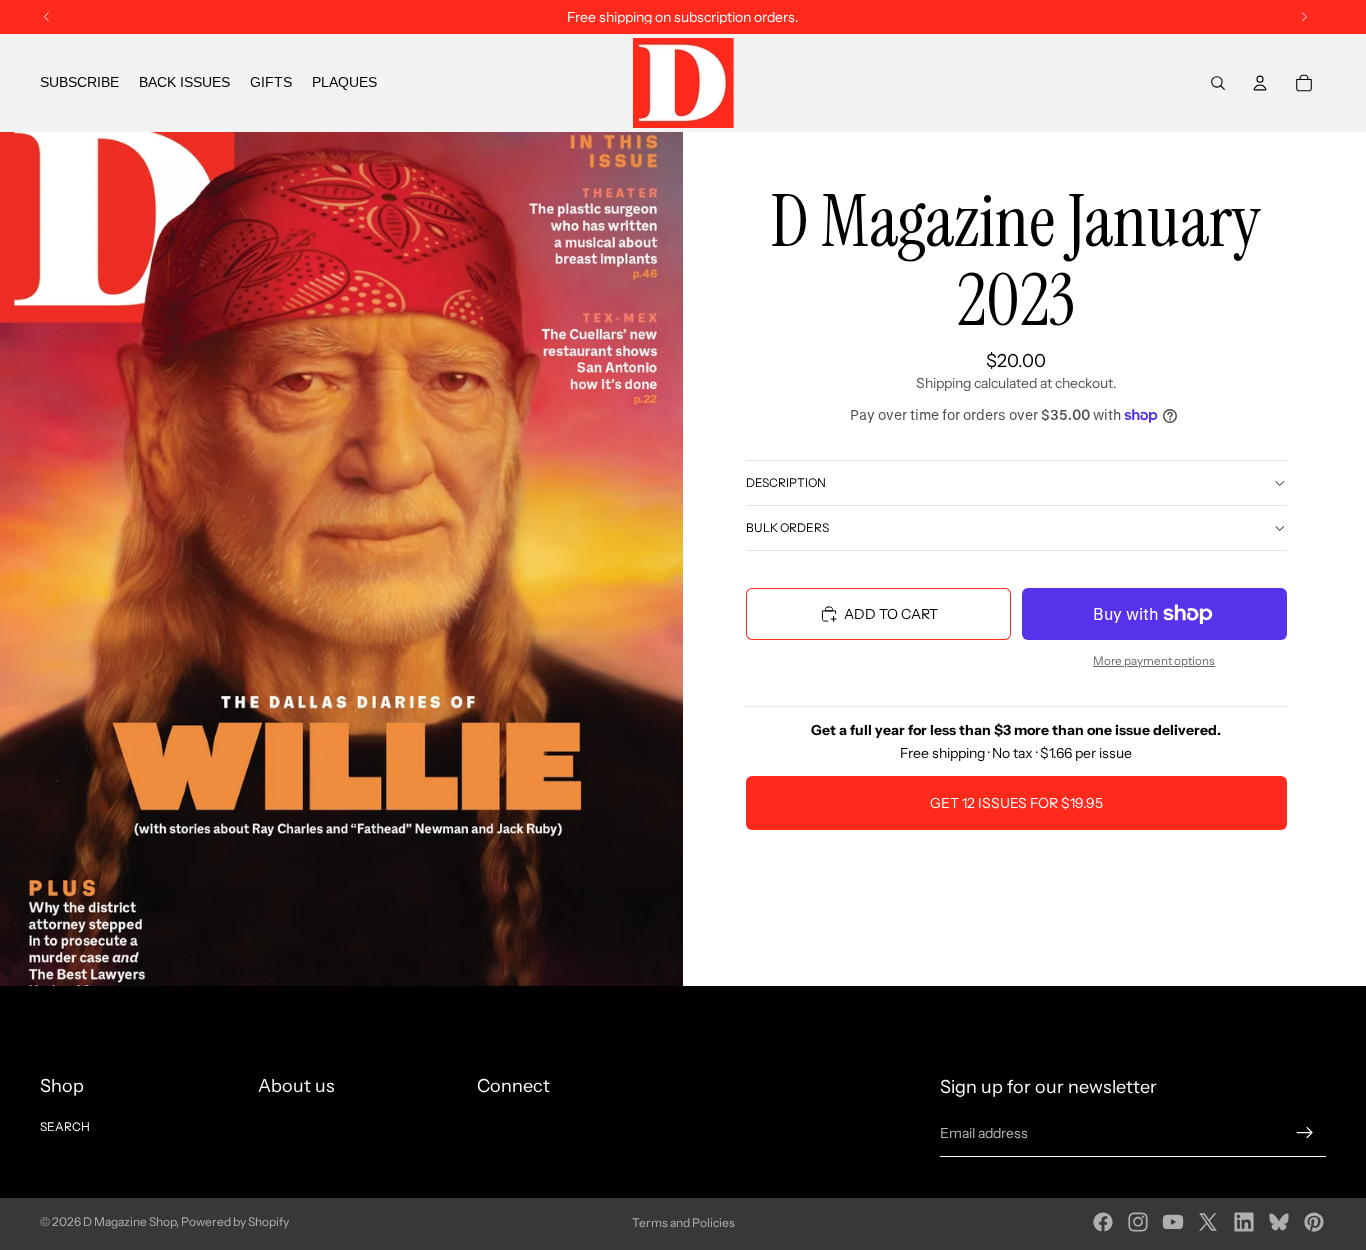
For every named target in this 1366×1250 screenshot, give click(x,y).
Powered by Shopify (235, 1221)
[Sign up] (1305, 1133)
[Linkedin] (1244, 1222)
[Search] (1218, 83)
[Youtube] (1173, 1222)
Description (786, 482)
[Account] (1260, 83)
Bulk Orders (787, 527)
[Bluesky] (1279, 1222)
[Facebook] (1103, 1222)
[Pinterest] (1314, 1222)
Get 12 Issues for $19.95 (1016, 803)
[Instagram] (1138, 1222)
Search (65, 1126)
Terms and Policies (683, 1222)
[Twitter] (1208, 1222)
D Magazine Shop (129, 1221)
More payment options (1154, 661)
